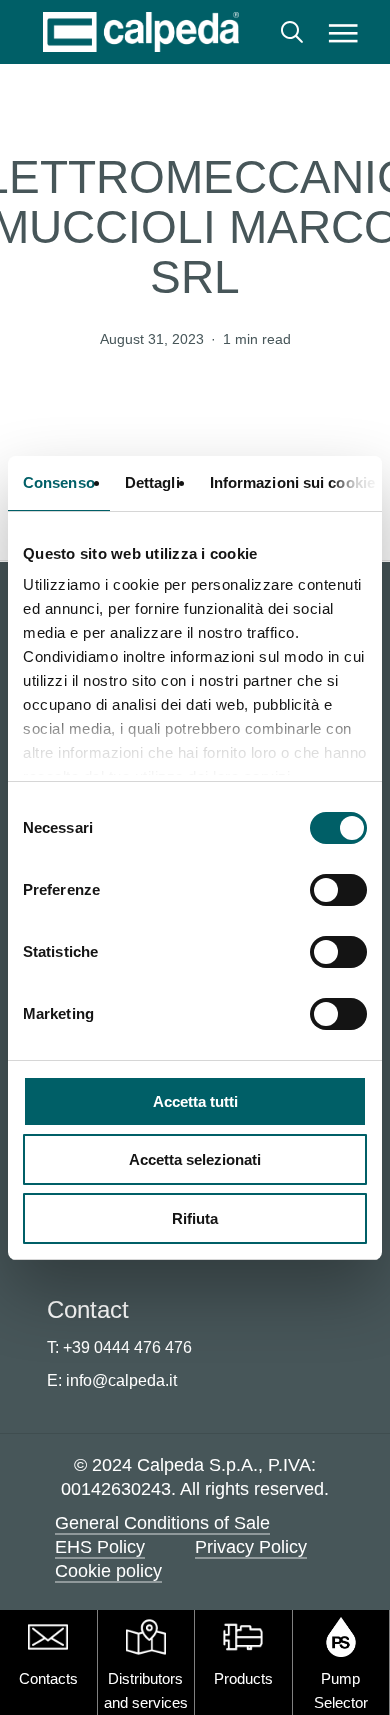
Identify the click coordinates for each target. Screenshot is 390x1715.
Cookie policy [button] (108, 1571)
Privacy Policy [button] (251, 1547)
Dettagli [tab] (152, 482)
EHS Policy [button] (100, 1547)
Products (243, 1678)
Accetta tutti (195, 1101)
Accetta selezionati (195, 1159)
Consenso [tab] (59, 482)
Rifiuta (195, 1218)
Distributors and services (146, 1690)
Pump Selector (341, 1690)
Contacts (48, 1678)
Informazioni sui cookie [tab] (292, 482)
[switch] (338, 890)
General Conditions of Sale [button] (162, 1523)
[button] (342, 32)
